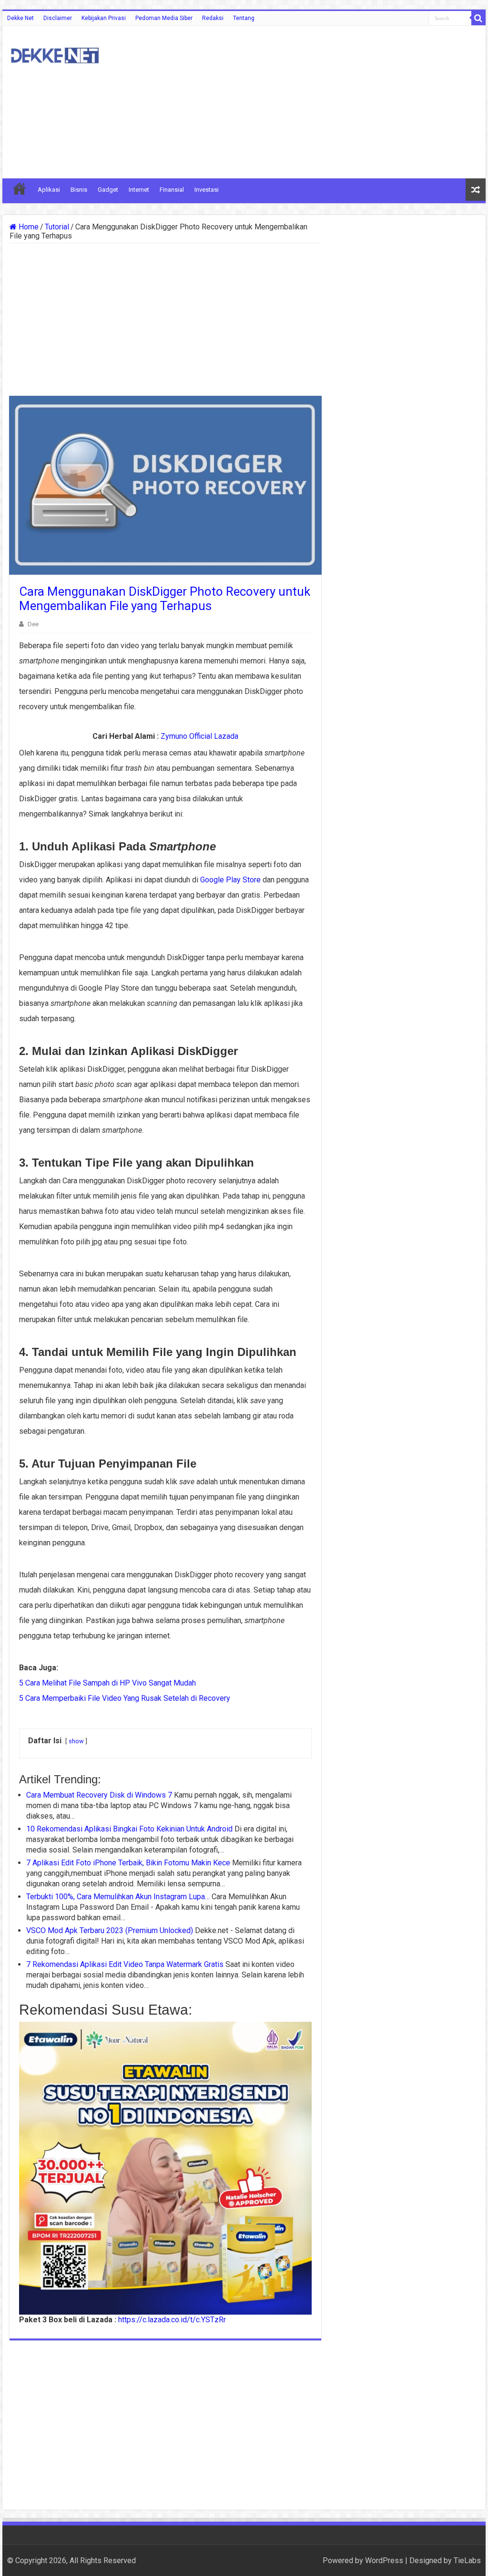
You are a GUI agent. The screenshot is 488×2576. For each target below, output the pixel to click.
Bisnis (79, 190)
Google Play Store (230, 880)
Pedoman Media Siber (164, 18)
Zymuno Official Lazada (199, 736)
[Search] (478, 18)
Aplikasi (49, 190)
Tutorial (57, 227)
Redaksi (213, 18)
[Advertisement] (305, 102)
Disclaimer (58, 18)
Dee (33, 624)
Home (28, 227)
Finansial (172, 190)
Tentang (244, 18)
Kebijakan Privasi (104, 18)
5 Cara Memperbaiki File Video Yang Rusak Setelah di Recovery (125, 1698)
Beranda (20, 188)
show (76, 1741)
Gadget (108, 190)
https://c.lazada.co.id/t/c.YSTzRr (172, 2320)
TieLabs (467, 2560)
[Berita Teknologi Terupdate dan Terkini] (55, 54)
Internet (139, 190)
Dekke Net (20, 18)
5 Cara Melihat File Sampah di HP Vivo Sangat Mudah (107, 1683)
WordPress (384, 2560)
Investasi (207, 190)
